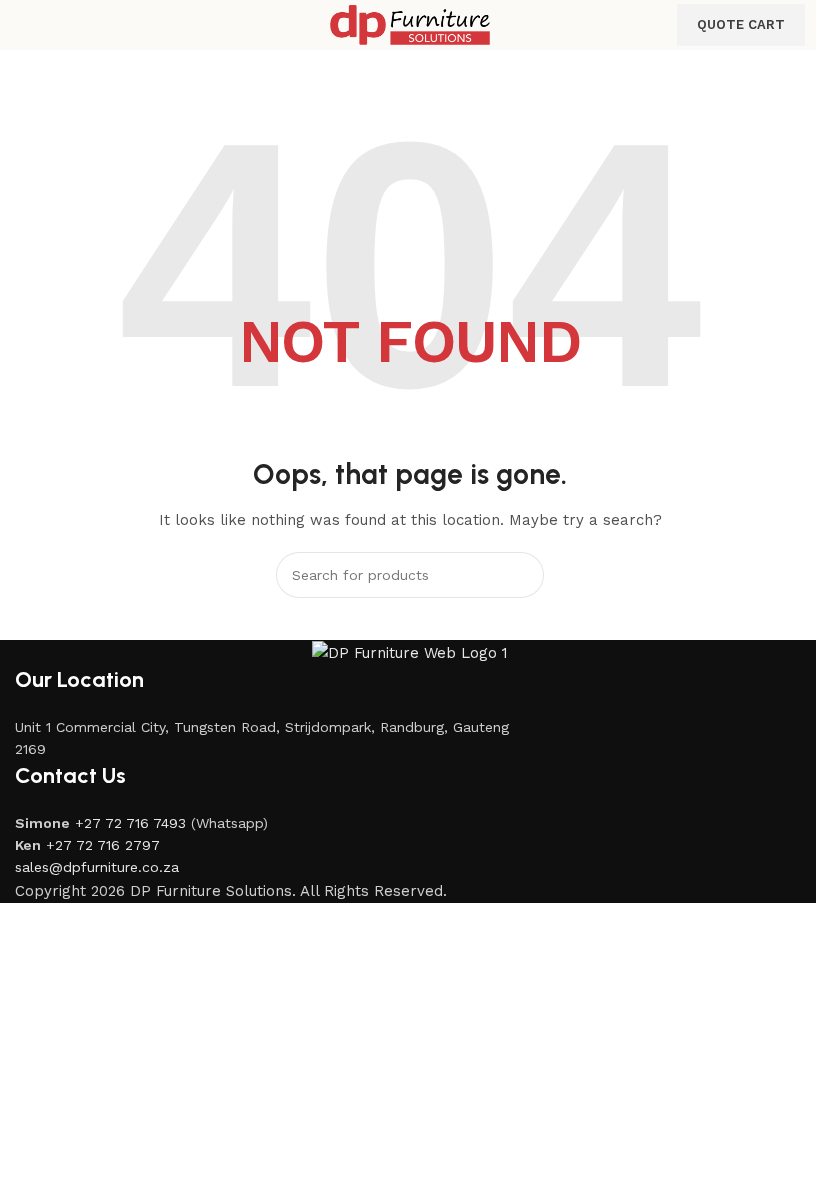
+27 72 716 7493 (130, 823)
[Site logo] (409, 24)
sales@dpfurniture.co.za (97, 867)
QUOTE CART (741, 24)
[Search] (521, 575)
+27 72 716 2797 (103, 845)
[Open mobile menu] (23, 25)
